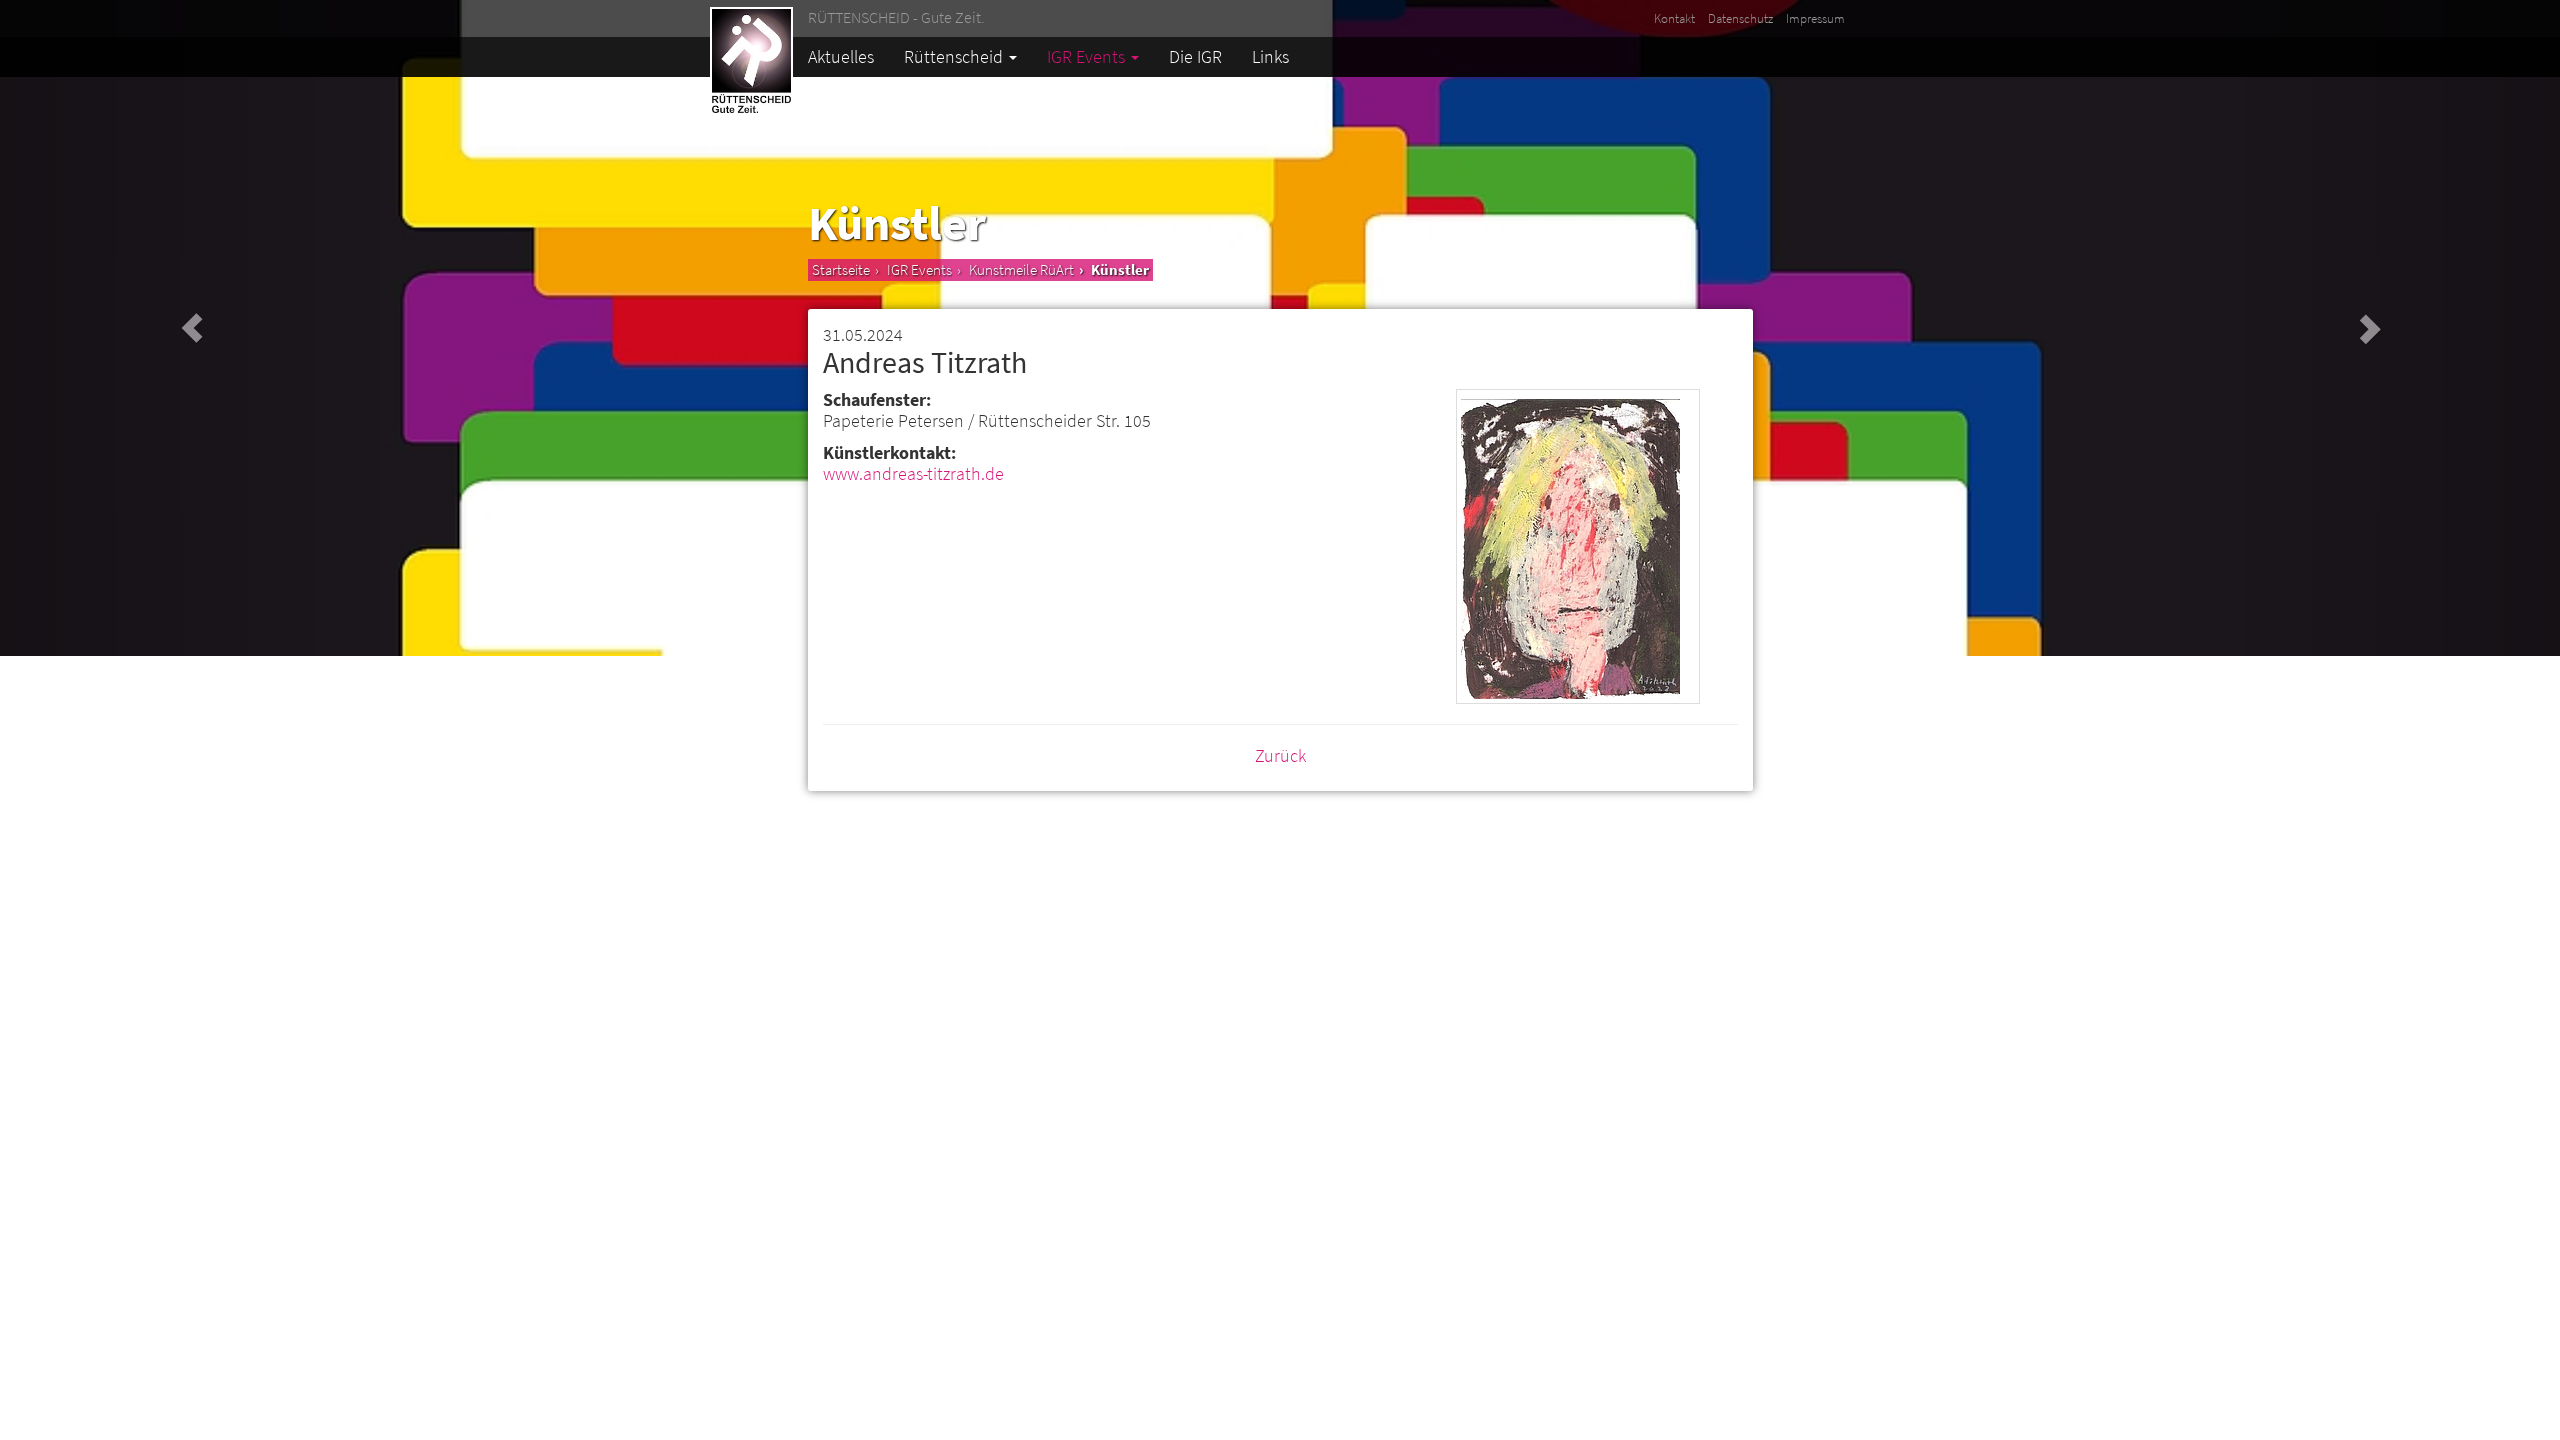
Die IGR (1195, 56)
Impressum (1815, 18)
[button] (192, 328)
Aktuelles (841, 56)
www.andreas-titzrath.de (913, 473)
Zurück (1280, 755)
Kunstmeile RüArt (1021, 269)
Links (1270, 56)
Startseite (841, 269)
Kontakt (1674, 18)
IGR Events (1088, 56)
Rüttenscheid (955, 56)
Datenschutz (1740, 18)
